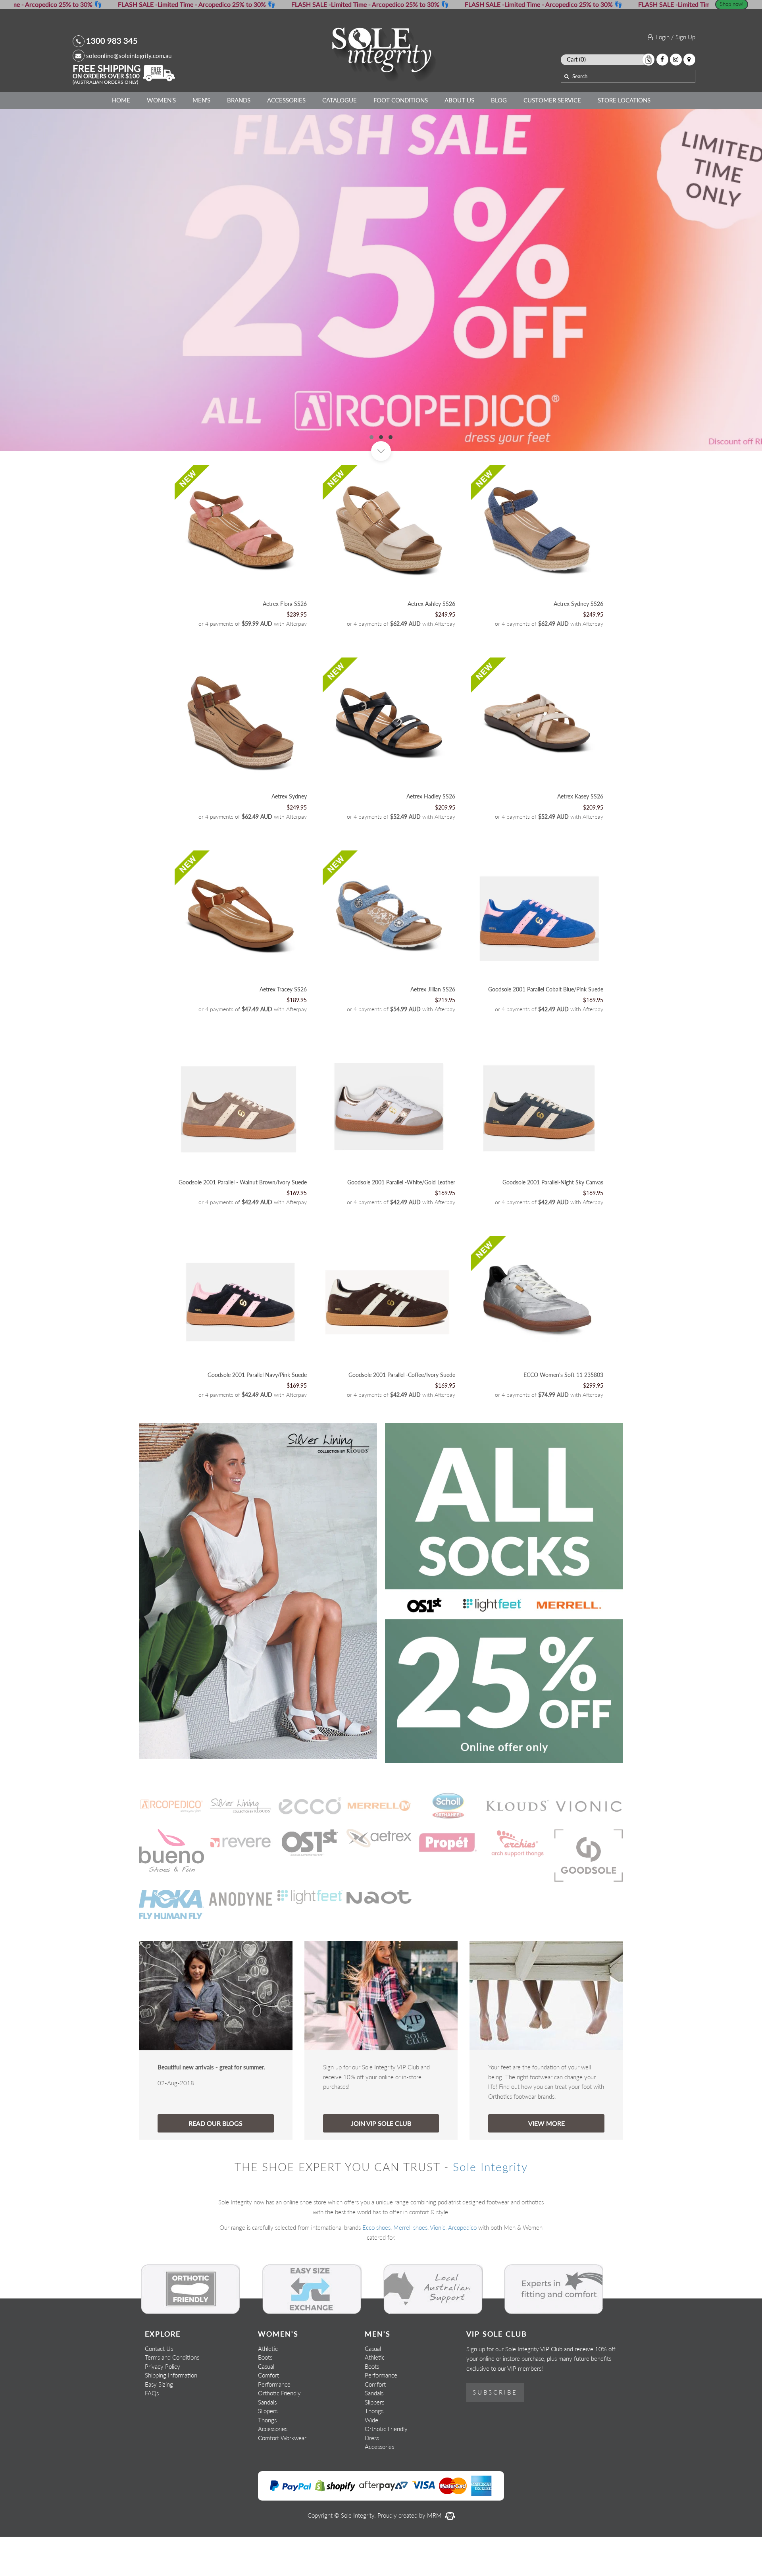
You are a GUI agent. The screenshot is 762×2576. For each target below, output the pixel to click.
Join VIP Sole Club (381, 2162)
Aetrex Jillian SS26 (433, 1029)
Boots (265, 2397)
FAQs (152, 2432)
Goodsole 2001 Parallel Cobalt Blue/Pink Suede (546, 1029)
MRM (435, 2554)
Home (121, 100)
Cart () (576, 59)
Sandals (267, 2441)
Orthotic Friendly (279, 2432)
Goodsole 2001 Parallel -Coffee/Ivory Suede (402, 1414)
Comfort (268, 2414)
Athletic (268, 2387)
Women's (161, 100)
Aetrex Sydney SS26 (578, 643)
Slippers (268, 2450)
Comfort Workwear (282, 2477)
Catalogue (340, 100)
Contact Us (159, 2387)
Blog (499, 100)
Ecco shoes (376, 2267)
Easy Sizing (159, 2423)
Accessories (286, 100)
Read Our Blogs (216, 2162)
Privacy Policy (163, 2405)
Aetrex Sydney (289, 836)
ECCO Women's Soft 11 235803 (563, 1414)
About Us (459, 100)
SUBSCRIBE (495, 2431)
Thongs (267, 2459)
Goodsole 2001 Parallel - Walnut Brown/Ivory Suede (243, 1221)
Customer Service (552, 100)
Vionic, (438, 2267)
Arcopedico (462, 2267)
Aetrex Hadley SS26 (431, 836)
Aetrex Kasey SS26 (580, 836)
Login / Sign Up (674, 37)
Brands (239, 100)
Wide (371, 2459)
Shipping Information (171, 2414)
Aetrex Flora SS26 (285, 643)
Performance (274, 2423)
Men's (201, 100)
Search (580, 76)
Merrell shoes (410, 2267)
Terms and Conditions (172, 2397)
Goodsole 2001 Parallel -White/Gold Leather (401, 1221)
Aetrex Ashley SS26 (431, 643)
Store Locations (624, 100)
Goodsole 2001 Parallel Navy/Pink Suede (257, 1414)
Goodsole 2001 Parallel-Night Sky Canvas (553, 1221)
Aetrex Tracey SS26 (283, 1029)
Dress (372, 2477)
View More (546, 2162)
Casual (266, 2405)
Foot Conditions (401, 100)
